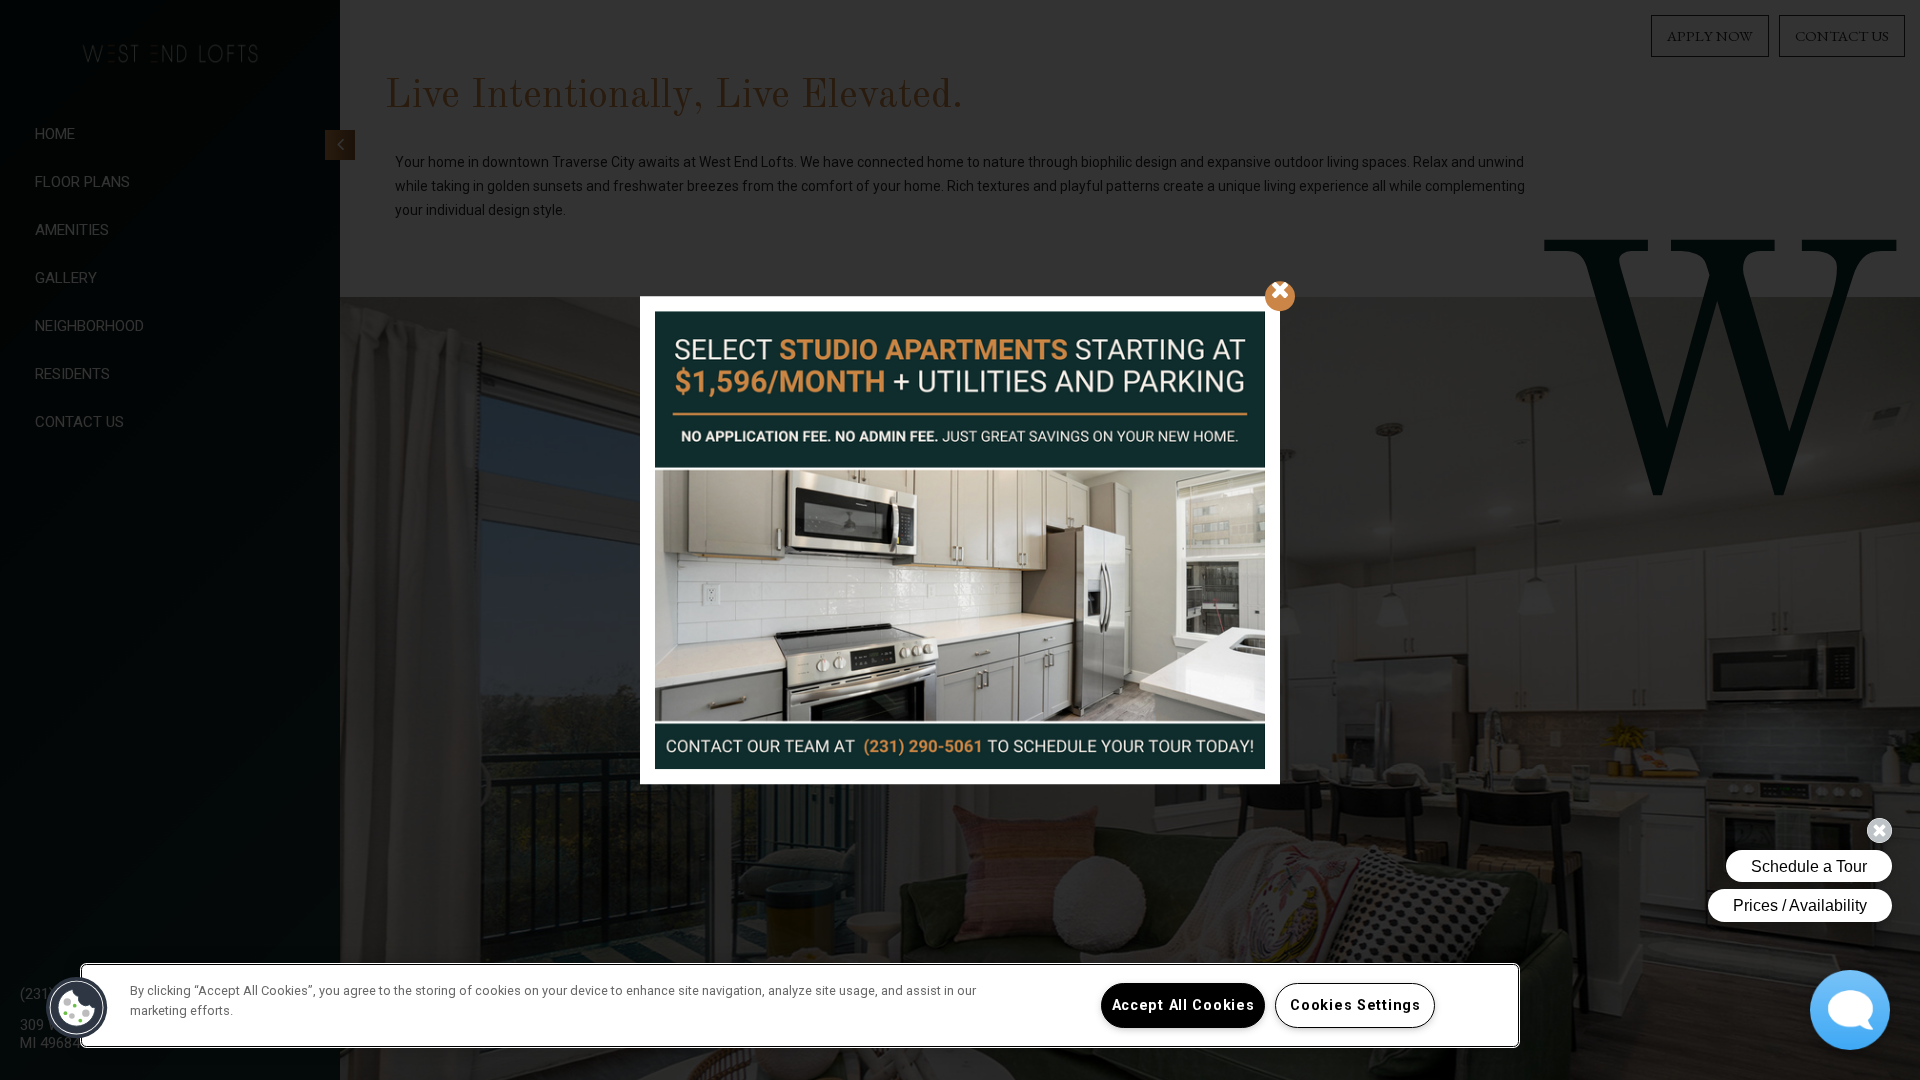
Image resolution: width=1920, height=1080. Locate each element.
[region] (800, 1005)
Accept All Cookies (1183, 1005)
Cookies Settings (1355, 1005)
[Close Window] (1280, 296)
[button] (77, 1008)
